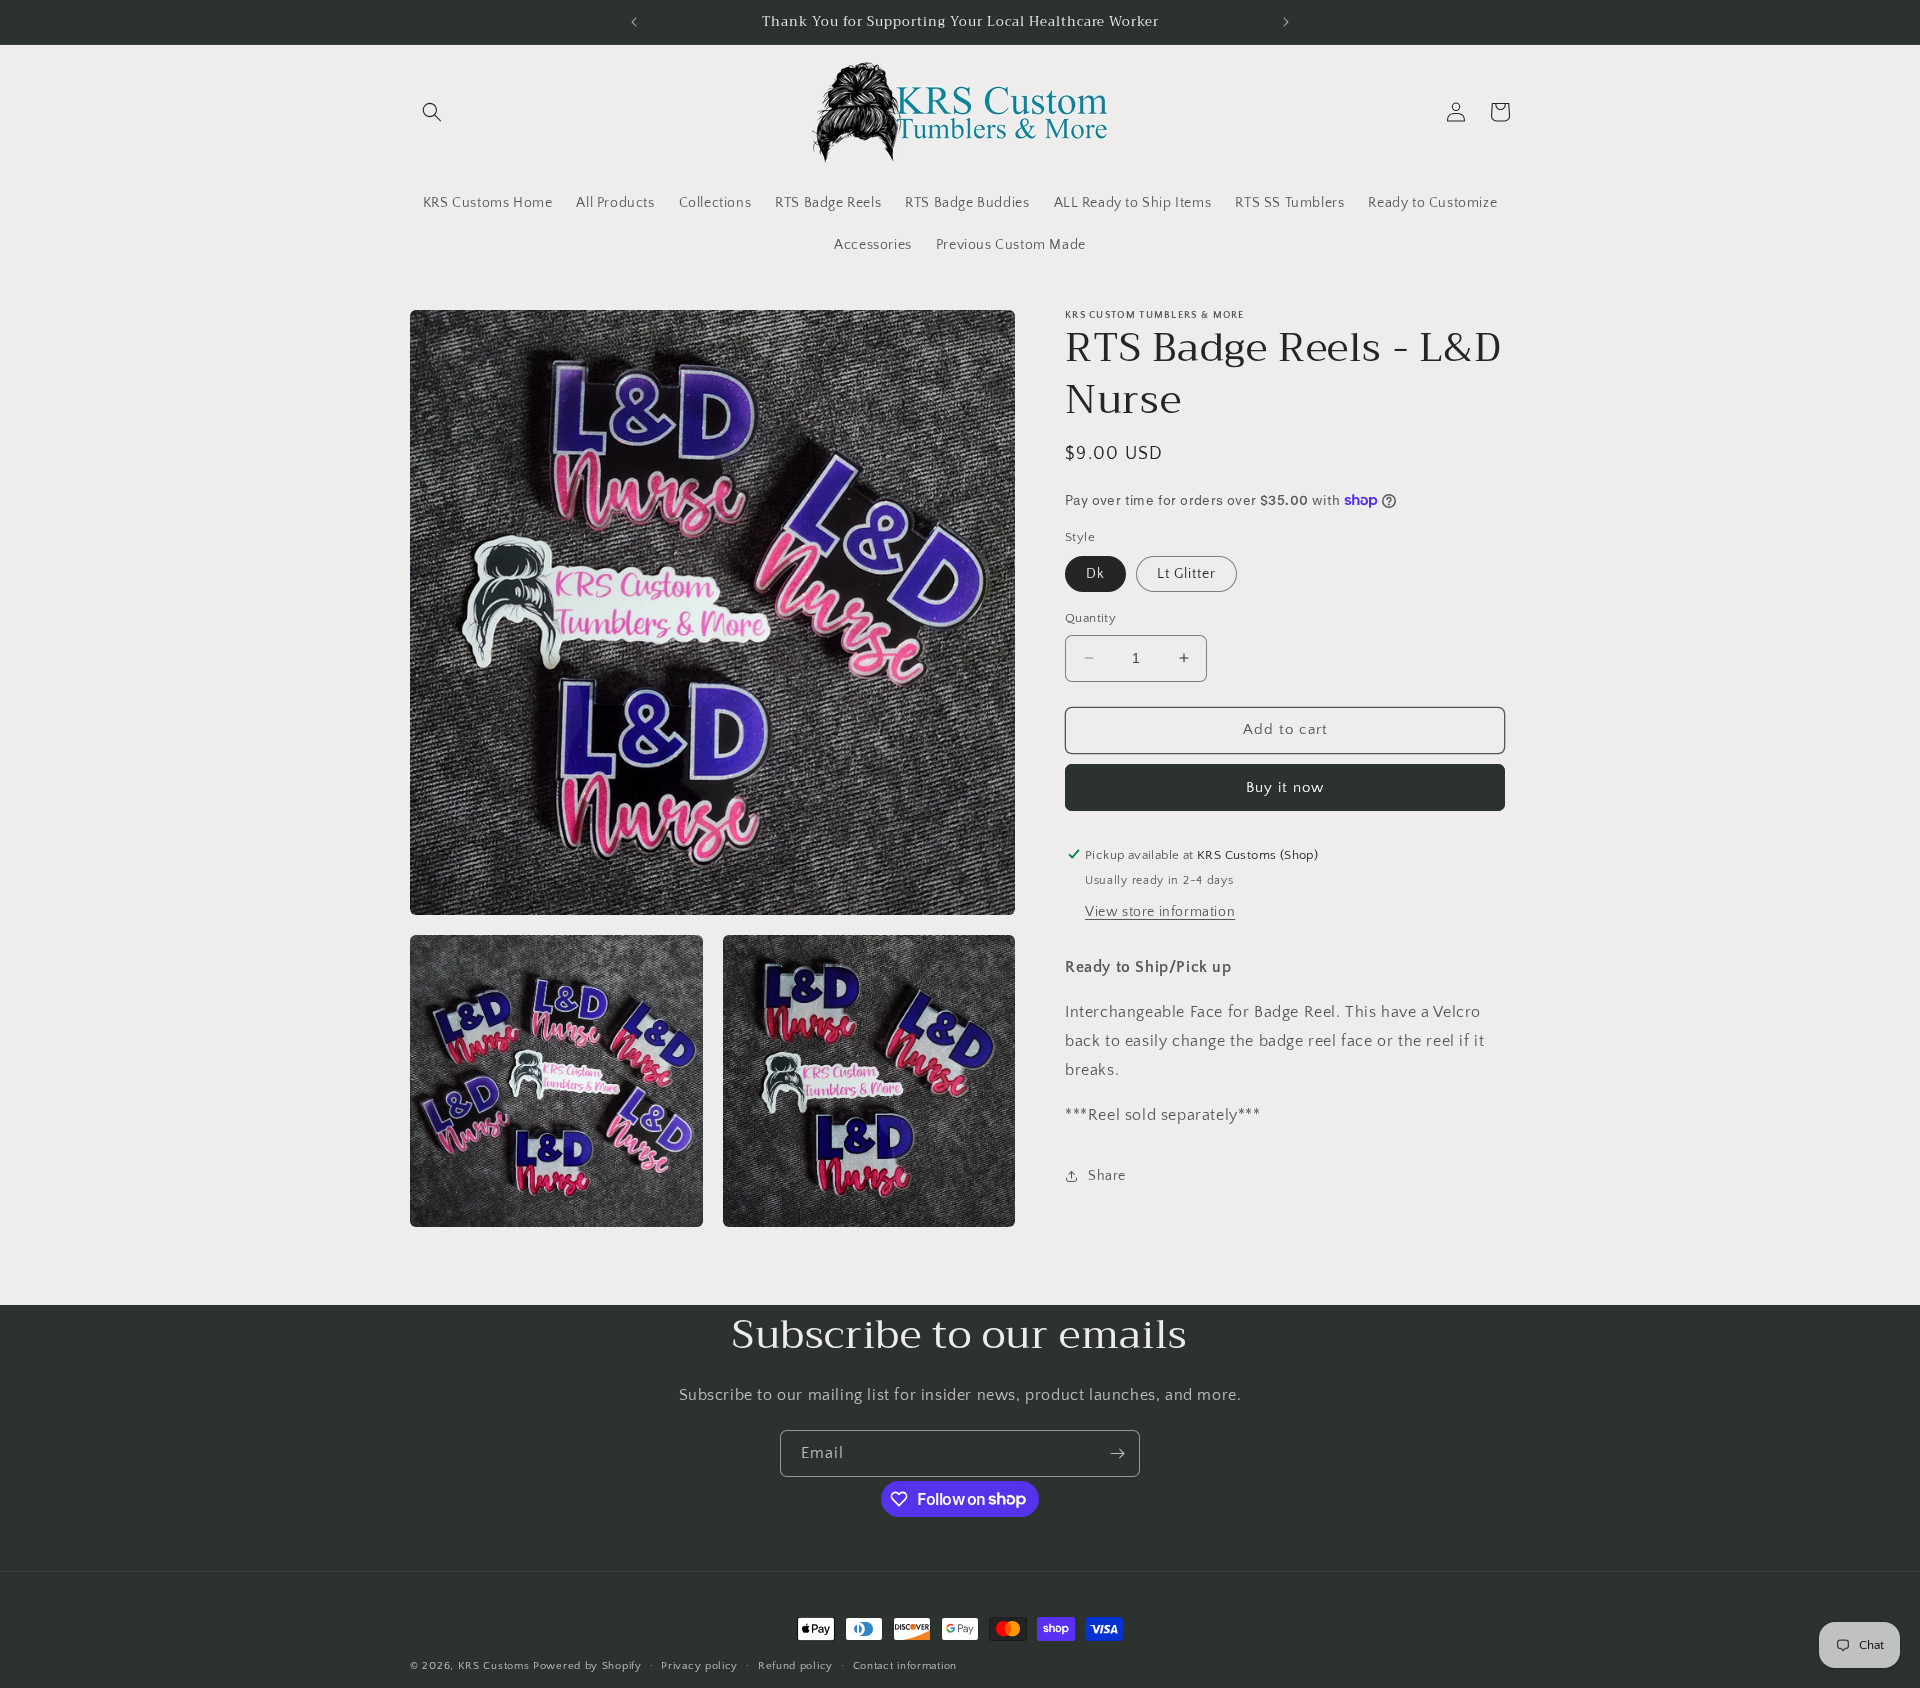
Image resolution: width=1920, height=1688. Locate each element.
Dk (1095, 574)
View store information (1160, 912)
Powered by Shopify (587, 1666)
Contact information (905, 1665)
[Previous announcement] (634, 22)
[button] (432, 112)
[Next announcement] (1286, 22)
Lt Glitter (1186, 574)
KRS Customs (494, 1666)
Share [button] (1107, 1175)
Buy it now (1285, 786)
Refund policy (795, 1665)
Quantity (1090, 618)
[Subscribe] (1117, 1453)
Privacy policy (699, 1665)
